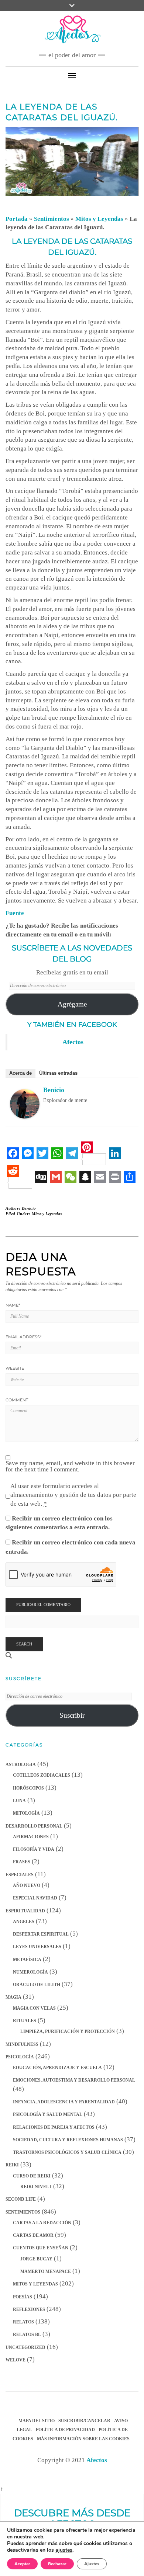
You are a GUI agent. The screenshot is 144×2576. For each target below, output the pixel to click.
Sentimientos (52, 219)
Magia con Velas (34, 2008)
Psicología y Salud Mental (48, 2114)
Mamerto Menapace (46, 2271)
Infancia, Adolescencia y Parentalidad (64, 2102)
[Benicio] (25, 1103)
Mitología (26, 1813)
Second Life (21, 2199)
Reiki (12, 2165)
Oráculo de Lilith (37, 1985)
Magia (13, 1997)
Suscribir (72, 1715)
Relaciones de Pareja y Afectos (54, 2127)
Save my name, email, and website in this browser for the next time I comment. (70, 1466)
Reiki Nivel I (36, 2187)
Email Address (23, 1337)
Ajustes (92, 2564)
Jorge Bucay (36, 2259)
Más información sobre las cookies (83, 2439)
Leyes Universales (37, 1947)
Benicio (54, 1090)
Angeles (24, 1922)
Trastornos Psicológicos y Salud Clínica (67, 2152)
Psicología (20, 2057)
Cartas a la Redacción (42, 2223)
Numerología (30, 1972)
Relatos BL (27, 2335)
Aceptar (22, 2564)
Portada (17, 219)
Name (13, 1305)
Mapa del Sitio (37, 2421)
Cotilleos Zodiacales (42, 1775)
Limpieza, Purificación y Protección (68, 2031)
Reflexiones (29, 2309)
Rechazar (57, 2564)
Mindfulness (22, 2044)
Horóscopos (28, 1788)
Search (24, 1644)
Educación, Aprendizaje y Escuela (57, 2068)
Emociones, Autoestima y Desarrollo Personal (74, 2080)
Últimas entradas (58, 1073)
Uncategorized (25, 2347)
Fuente (15, 913)
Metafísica (27, 1960)
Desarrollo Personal (34, 1826)
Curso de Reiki (32, 2176)
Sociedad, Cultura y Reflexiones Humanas (68, 2140)
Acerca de (20, 1073)
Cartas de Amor (33, 2235)
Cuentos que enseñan (41, 2248)
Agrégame (72, 1004)
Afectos (73, 1042)
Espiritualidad (25, 1911)
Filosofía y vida (34, 1849)
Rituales (25, 2021)
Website (15, 1368)
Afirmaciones (31, 1837)
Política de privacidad (65, 2430)
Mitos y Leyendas (99, 219)
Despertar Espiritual (41, 1934)
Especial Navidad (35, 1898)
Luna (19, 1801)
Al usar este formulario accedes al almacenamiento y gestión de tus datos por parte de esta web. (73, 1495)
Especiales (20, 1875)
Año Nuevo (27, 1885)
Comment (17, 1400)
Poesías (23, 2297)
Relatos (23, 2322)
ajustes (64, 2550)
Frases (22, 1862)
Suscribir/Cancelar (84, 2421)
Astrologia (21, 1765)
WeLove (16, 2360)
